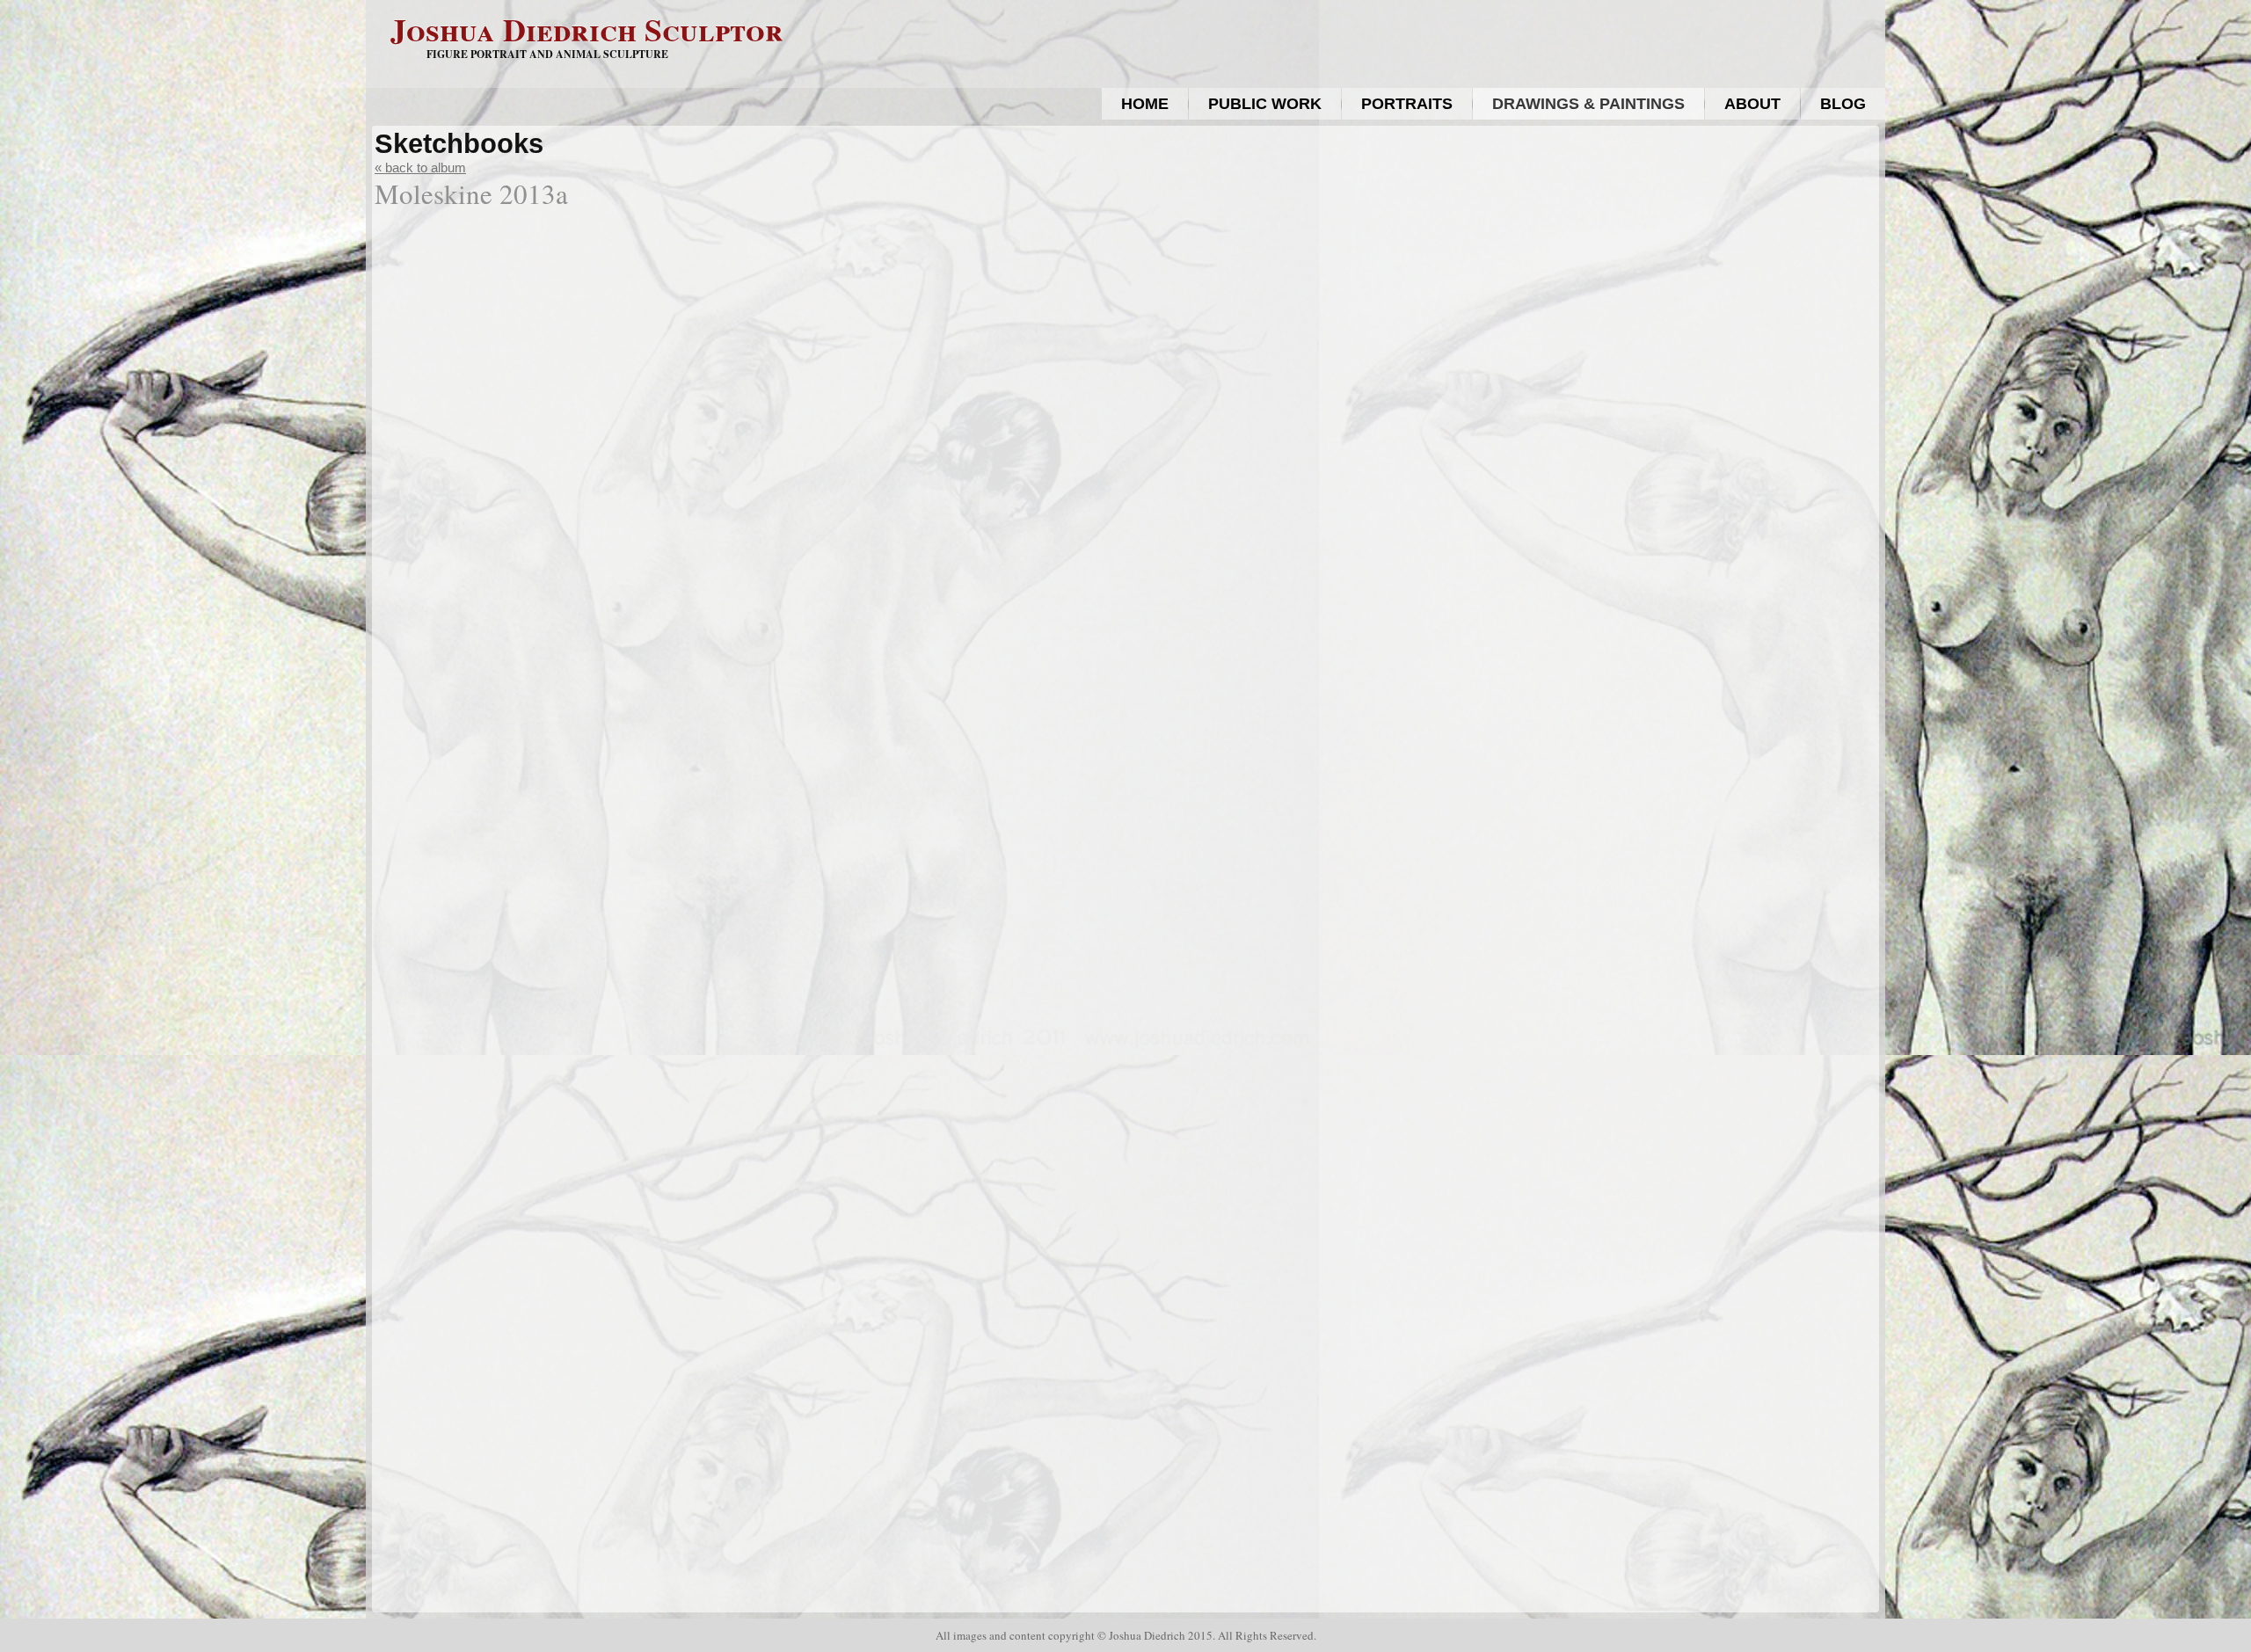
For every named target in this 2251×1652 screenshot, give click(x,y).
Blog (1843, 104)
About (1752, 104)
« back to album (420, 167)
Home (1145, 104)
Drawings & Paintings (1588, 104)
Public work (1265, 104)
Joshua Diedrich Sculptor (587, 29)
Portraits (1407, 104)
